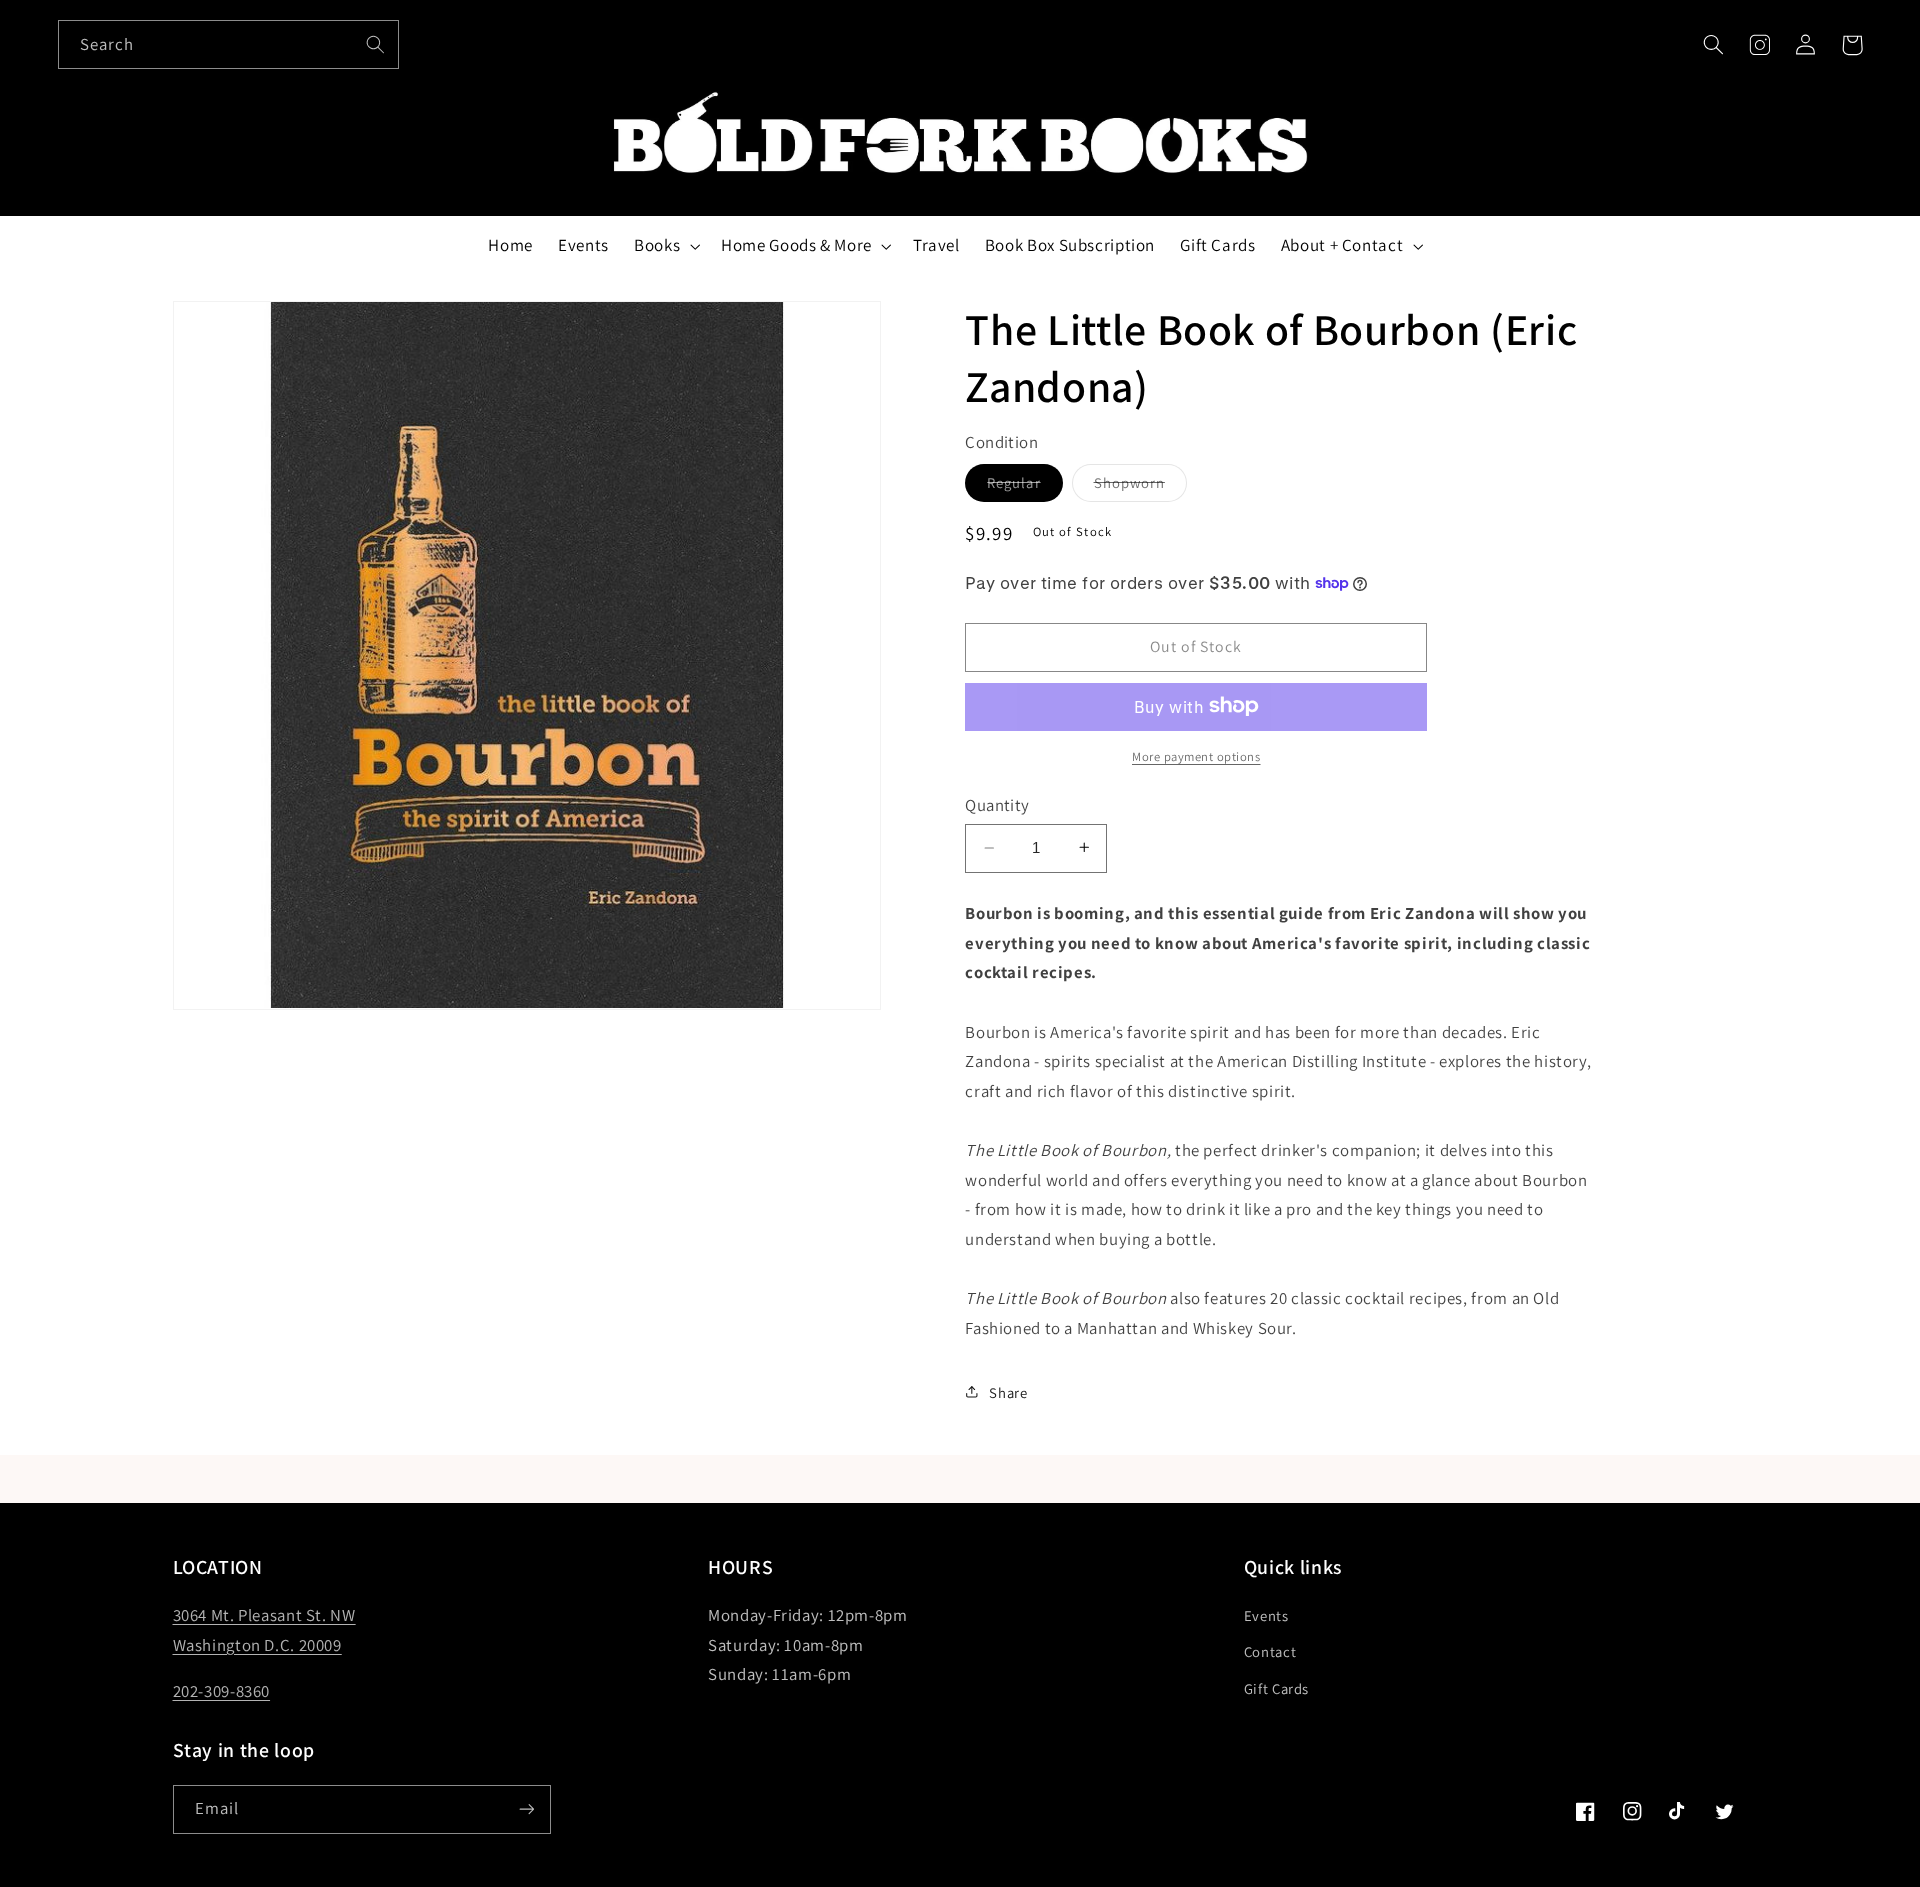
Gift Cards (1276, 1688)
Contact (1270, 1651)
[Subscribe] (526, 1809)
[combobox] (229, 44)
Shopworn (1140, 486)
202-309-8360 (222, 1691)
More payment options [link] (1196, 755)
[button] (1713, 45)
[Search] (375, 44)
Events (1266, 1615)
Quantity (997, 804)
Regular (1024, 486)
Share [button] (1008, 1391)
